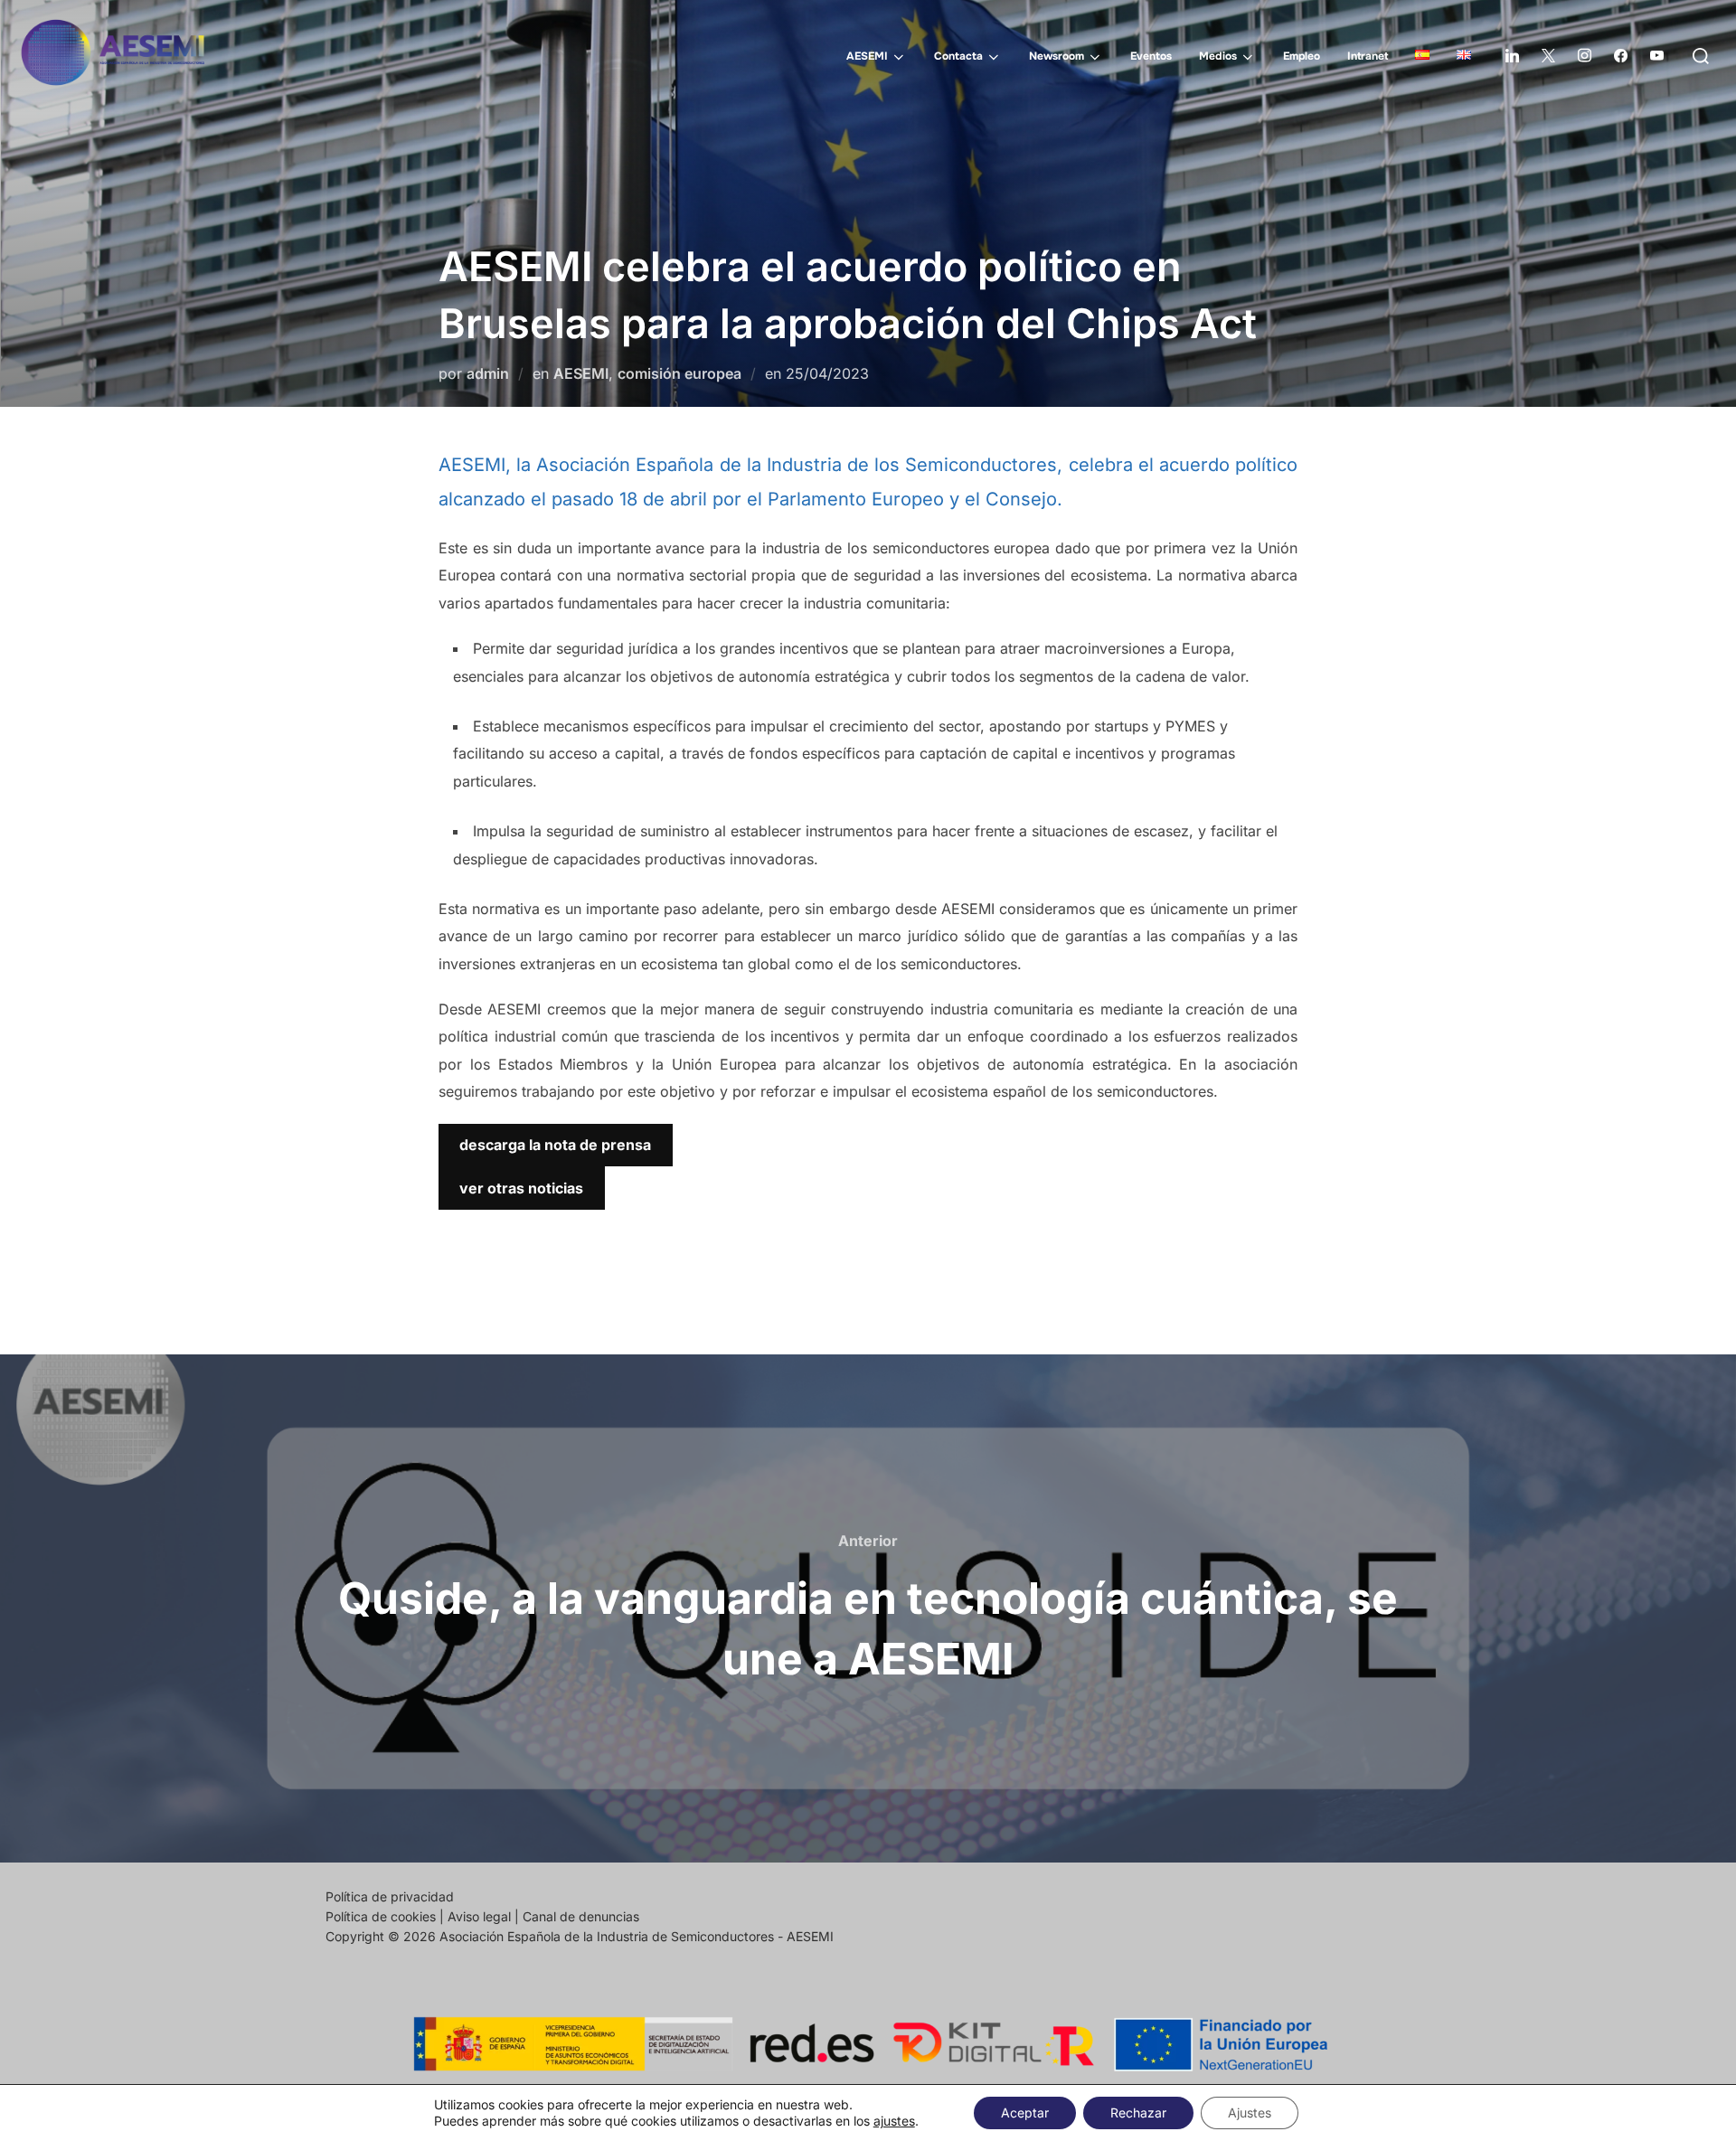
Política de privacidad (390, 1896)
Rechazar (1138, 2113)
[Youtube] (1656, 56)
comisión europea (679, 373)
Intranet (1368, 56)
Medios (1218, 56)
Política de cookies (381, 1916)
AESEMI (867, 56)
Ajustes (1250, 2113)
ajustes (894, 2121)
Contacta (958, 56)
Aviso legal (479, 1916)
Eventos (1151, 56)
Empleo (1302, 56)
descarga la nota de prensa (555, 1145)
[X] (1548, 56)
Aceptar (1025, 2113)
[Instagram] (1584, 56)
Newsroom (1057, 56)
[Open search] (1701, 56)
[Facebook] (1620, 56)
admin (488, 373)
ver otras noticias (521, 1188)
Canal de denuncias (581, 1916)
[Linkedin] (1512, 56)
